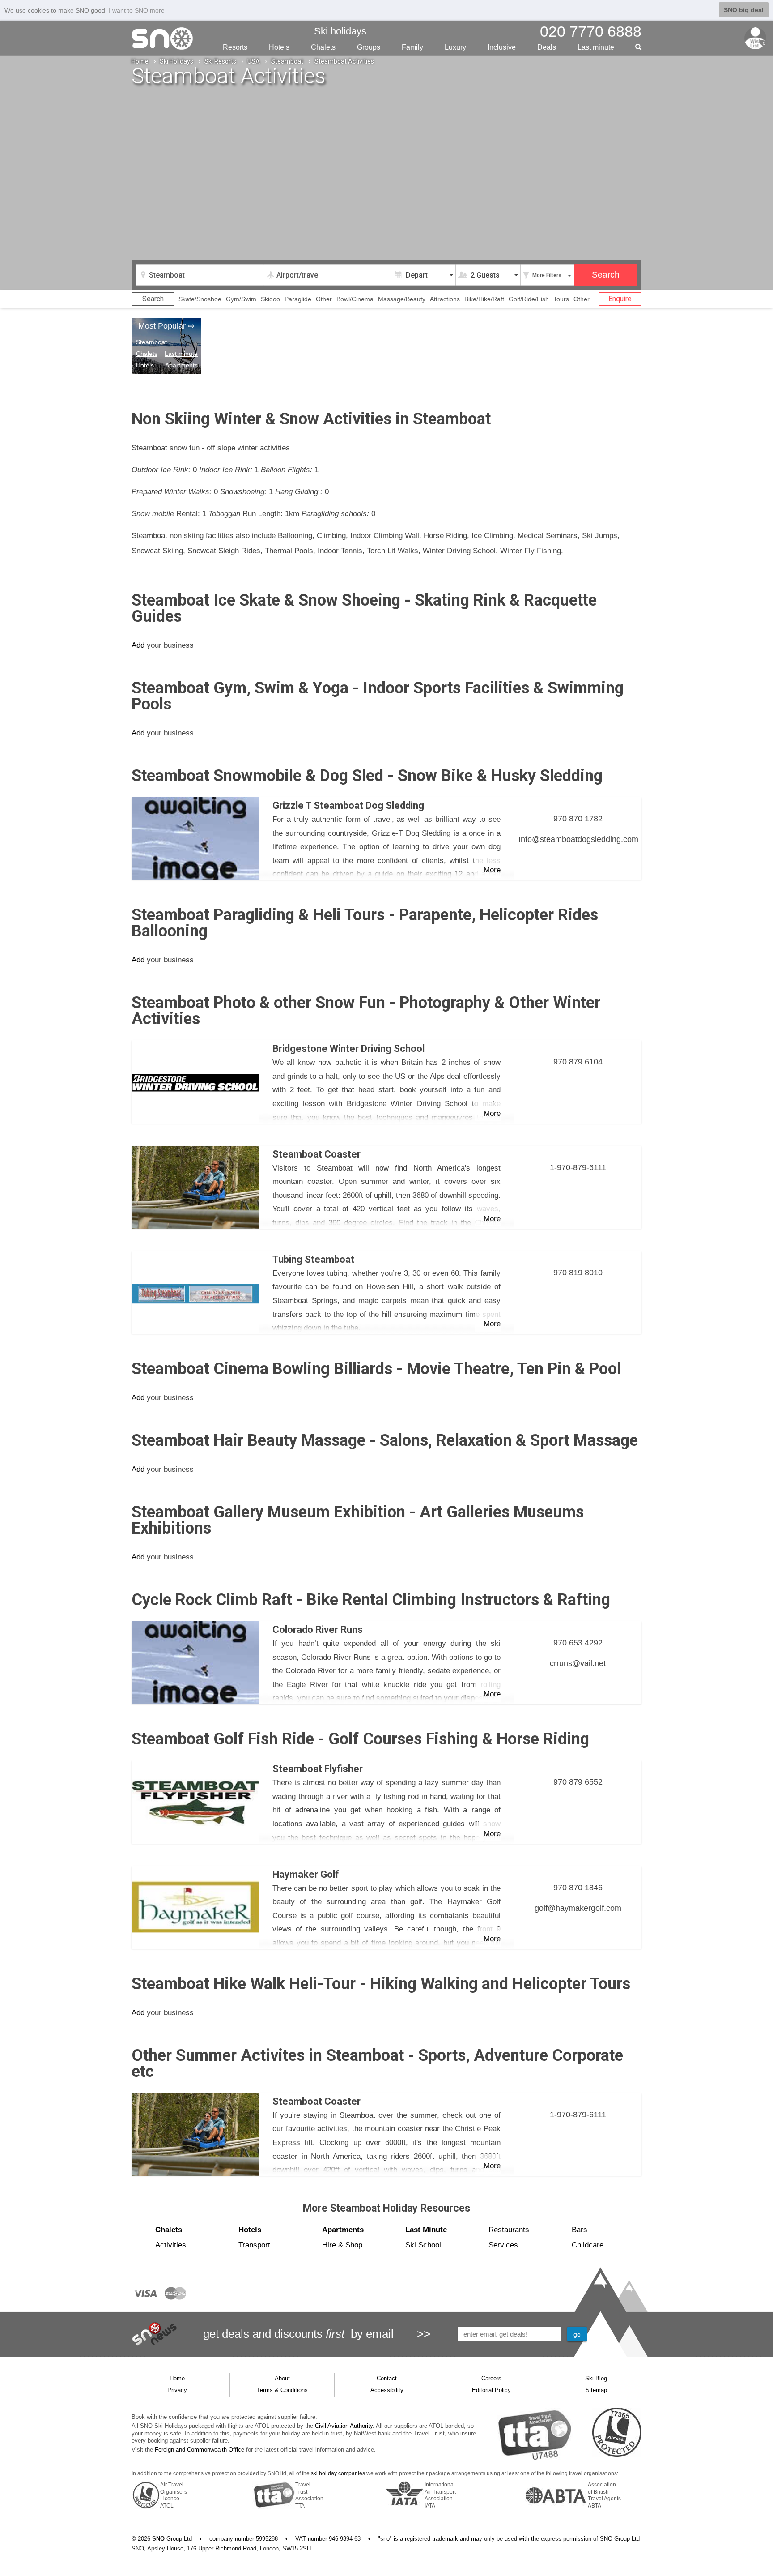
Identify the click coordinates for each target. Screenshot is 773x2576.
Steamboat (287, 61)
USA (254, 61)
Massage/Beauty (402, 299)
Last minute (181, 354)
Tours (561, 299)
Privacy (177, 2390)
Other (324, 299)
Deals (547, 47)
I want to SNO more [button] (137, 10)
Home (140, 61)
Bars (580, 2230)
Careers (491, 2378)
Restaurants (509, 2230)
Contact (387, 2378)
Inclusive (502, 47)
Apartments (181, 365)
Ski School (423, 2245)
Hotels (279, 47)
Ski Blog (596, 2378)
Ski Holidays (176, 61)
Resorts (235, 47)
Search (153, 299)
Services (503, 2245)
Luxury (455, 47)
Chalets (323, 47)
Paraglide (298, 299)
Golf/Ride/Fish (529, 299)
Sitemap (596, 2390)
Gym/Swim (241, 299)
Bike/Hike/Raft (484, 299)
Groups (369, 47)
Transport (254, 2245)
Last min (596, 47)
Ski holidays (340, 31)
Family (412, 47)
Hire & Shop (342, 2245)
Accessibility (387, 2390)
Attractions (445, 299)
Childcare (588, 2245)
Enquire (620, 299)
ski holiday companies (338, 2473)
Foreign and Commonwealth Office (200, 2450)
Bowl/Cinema (355, 299)
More (492, 870)
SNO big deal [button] (744, 10)
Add (138, 645)
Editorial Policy (491, 2390)
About (282, 2378)
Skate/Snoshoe (200, 299)
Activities (171, 2245)
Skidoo (270, 299)
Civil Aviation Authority (344, 2426)
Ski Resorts (220, 61)
